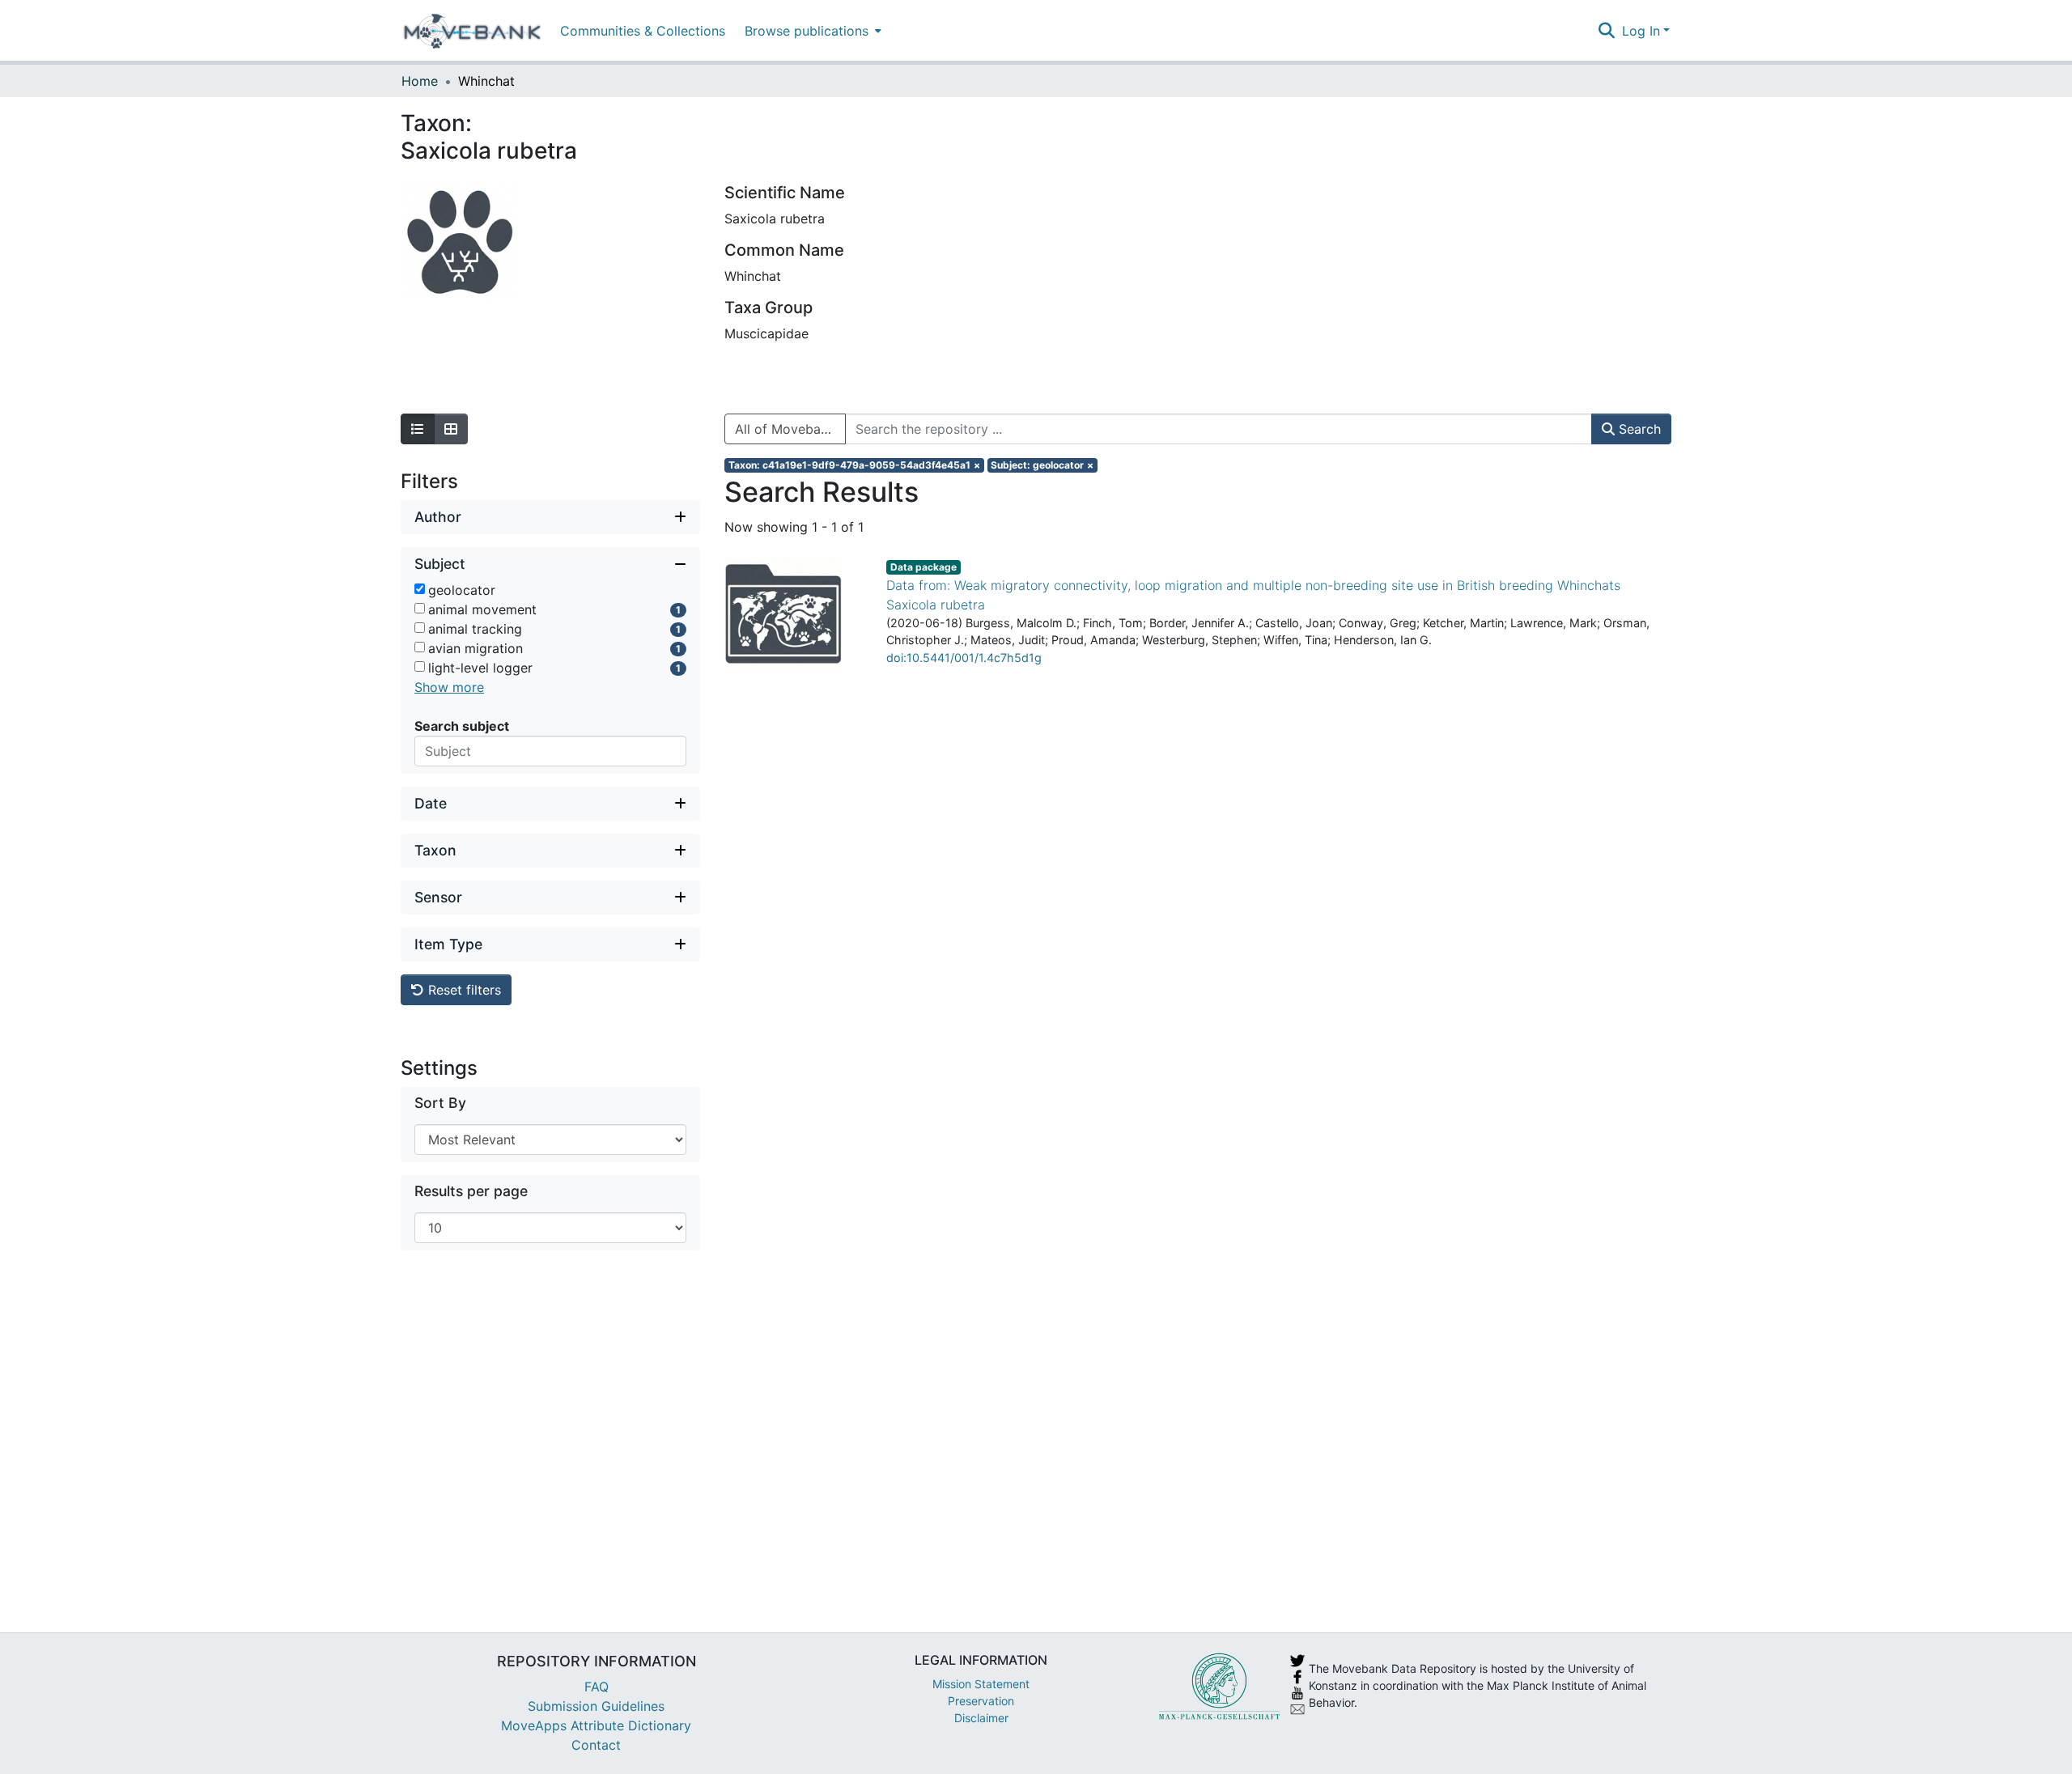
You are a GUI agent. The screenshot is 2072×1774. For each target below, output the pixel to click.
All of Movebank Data (790, 429)
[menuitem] (811, 30)
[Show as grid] (451, 429)
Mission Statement (981, 1684)
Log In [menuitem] (1641, 31)
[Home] (472, 31)
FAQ (597, 1687)
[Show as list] (418, 429)
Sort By (440, 1103)
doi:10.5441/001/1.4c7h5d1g (964, 658)
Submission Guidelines (596, 1706)
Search (1638, 429)
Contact (596, 1745)
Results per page (471, 1191)
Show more (449, 687)
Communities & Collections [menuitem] (643, 31)
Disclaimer (981, 1718)
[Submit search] (1607, 31)
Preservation (981, 1701)
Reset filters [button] (463, 990)
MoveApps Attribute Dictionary (596, 1725)
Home (420, 81)
